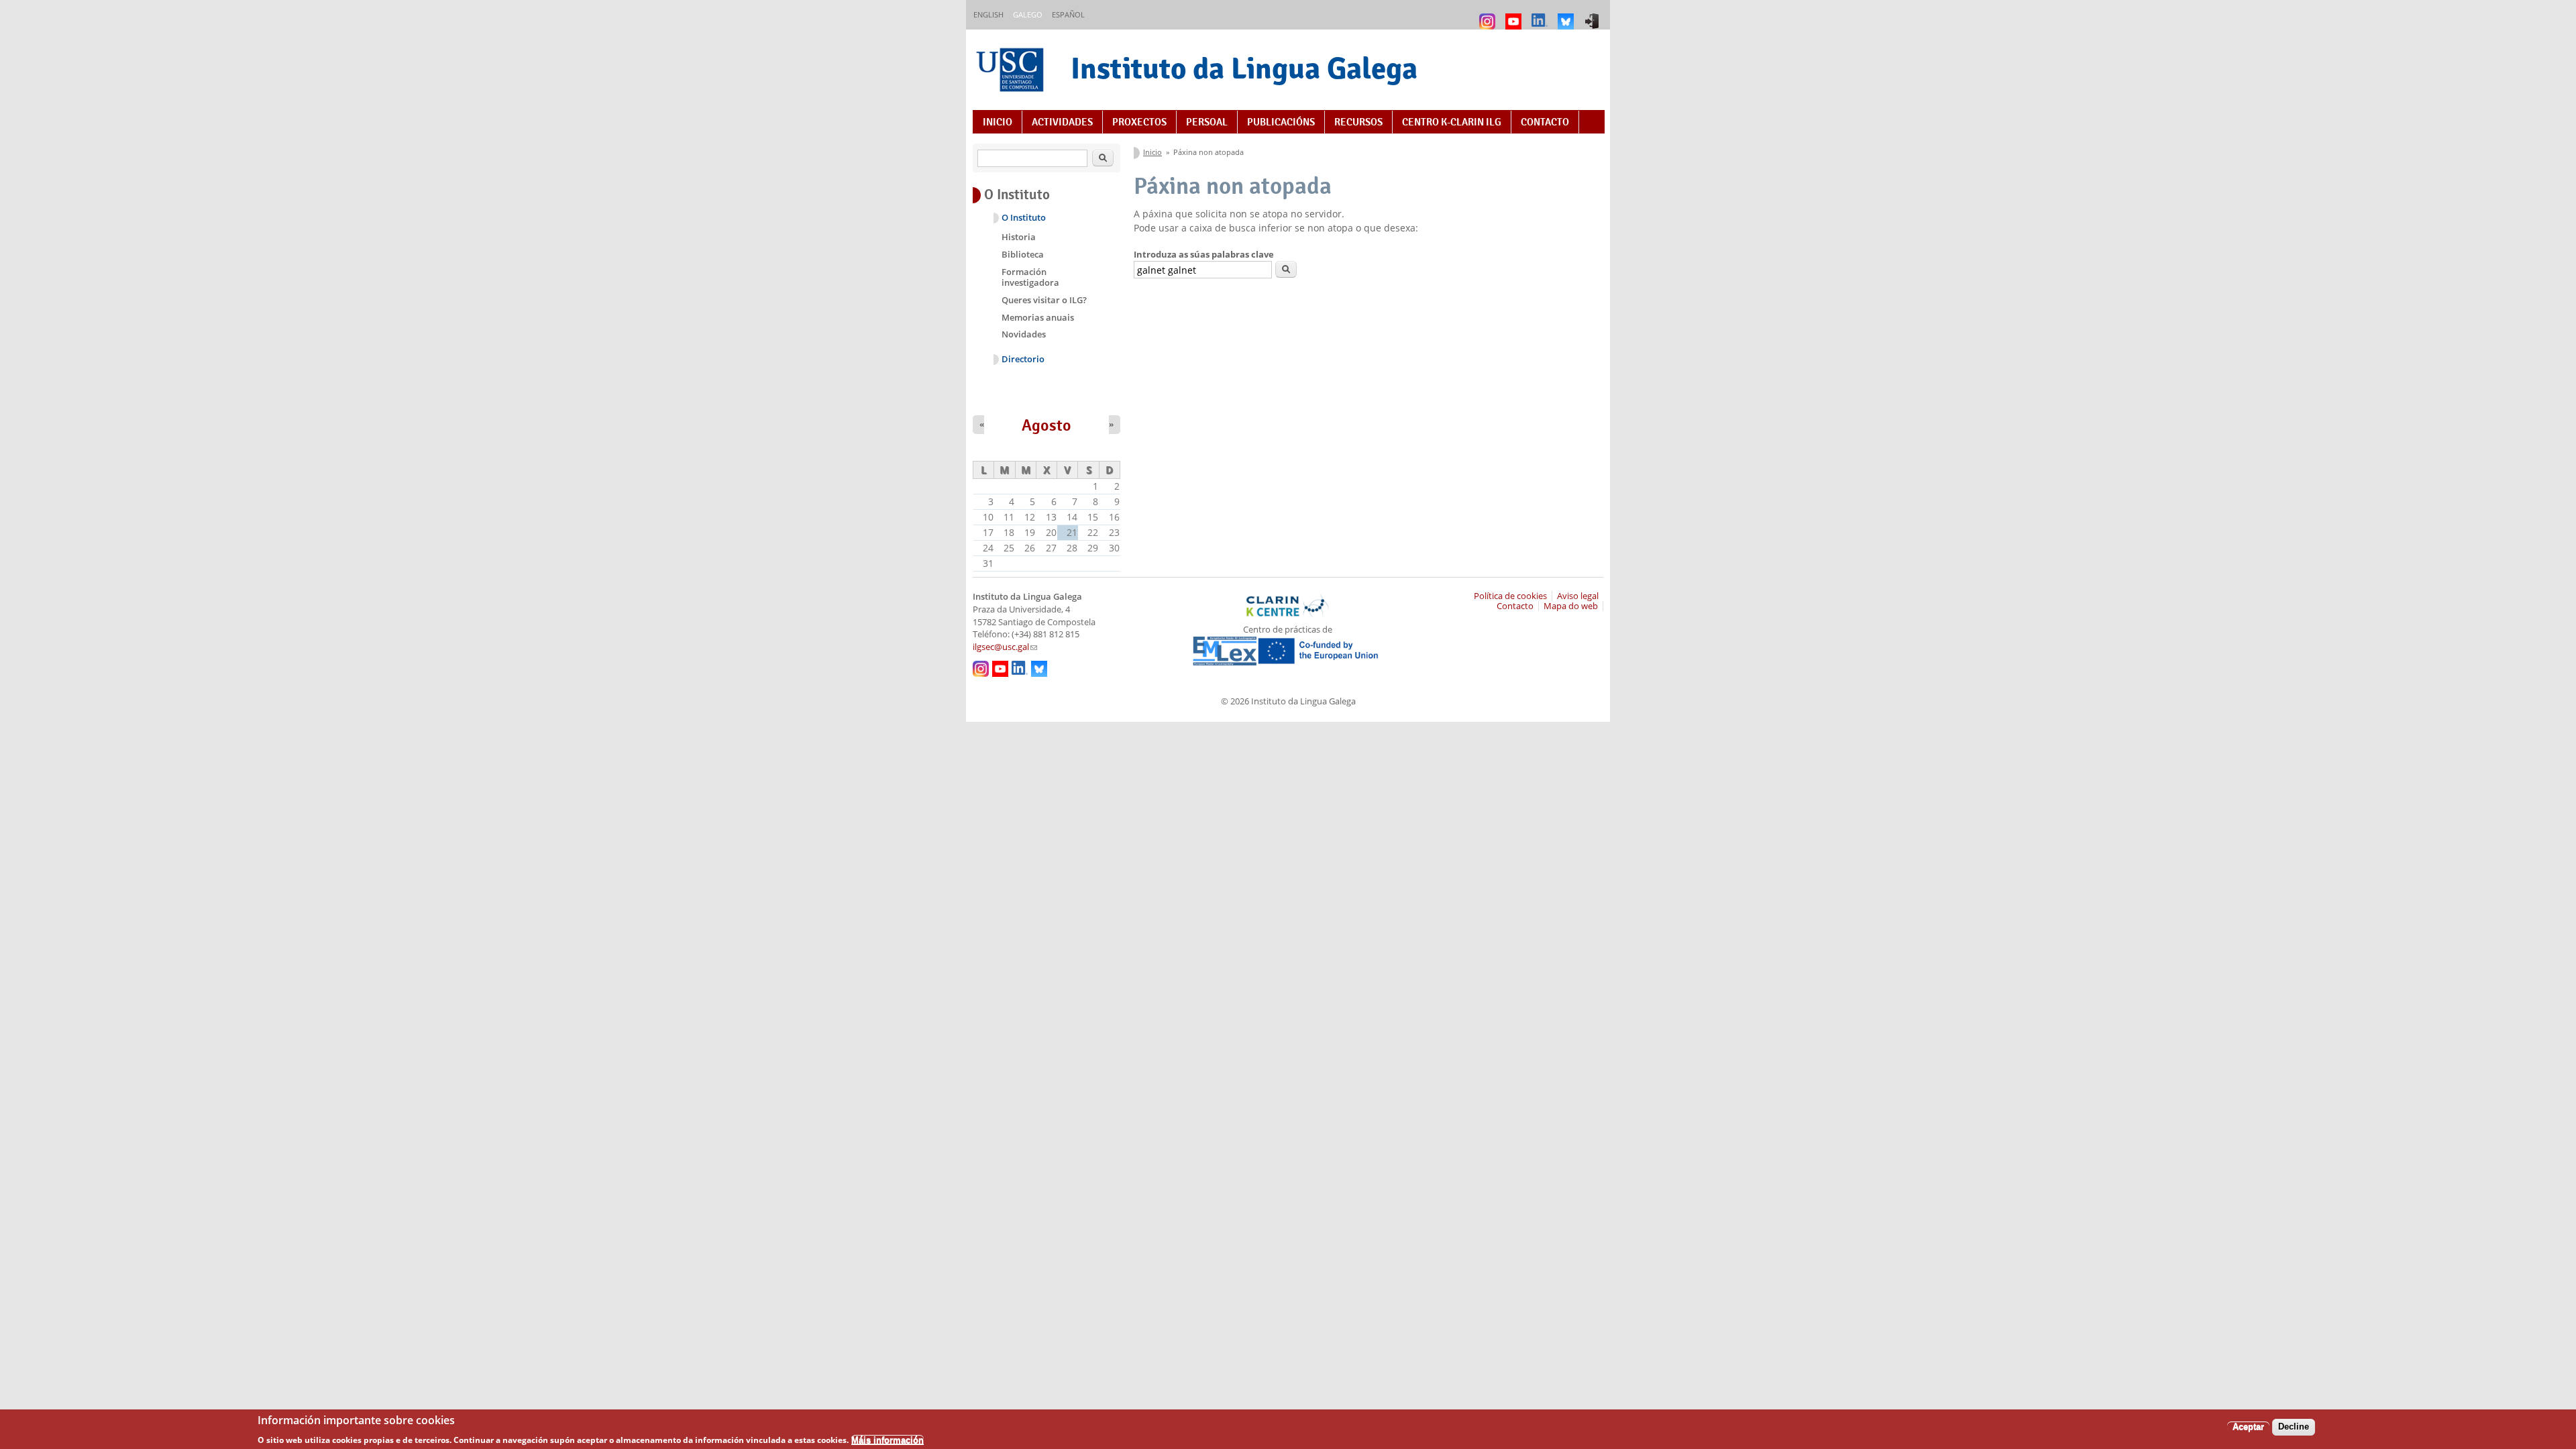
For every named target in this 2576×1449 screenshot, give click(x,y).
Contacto (1545, 122)
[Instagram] (1489, 15)
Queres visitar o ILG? (1044, 300)
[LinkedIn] (1541, 15)
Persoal (1207, 122)
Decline (2294, 1427)
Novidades (1024, 334)
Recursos (1358, 122)
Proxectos (1139, 122)
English (988, 14)
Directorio (1023, 359)
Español (1068, 14)
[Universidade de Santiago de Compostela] (1012, 71)
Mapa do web (1571, 606)
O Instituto (1024, 218)
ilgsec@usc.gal (1005, 647)
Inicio (998, 122)
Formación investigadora (1030, 277)
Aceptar (2248, 1427)
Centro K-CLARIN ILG (1452, 122)
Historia (1019, 237)
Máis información (888, 1439)
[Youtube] (1515, 15)
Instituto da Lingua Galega (1244, 68)
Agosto (1046, 425)
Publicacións (1281, 122)
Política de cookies (1510, 596)
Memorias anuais (1038, 317)
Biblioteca (1023, 254)
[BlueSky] (1567, 15)
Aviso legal (1578, 596)
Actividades (1062, 122)
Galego (1028, 14)
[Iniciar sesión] (1594, 15)
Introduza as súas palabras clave (1204, 254)
